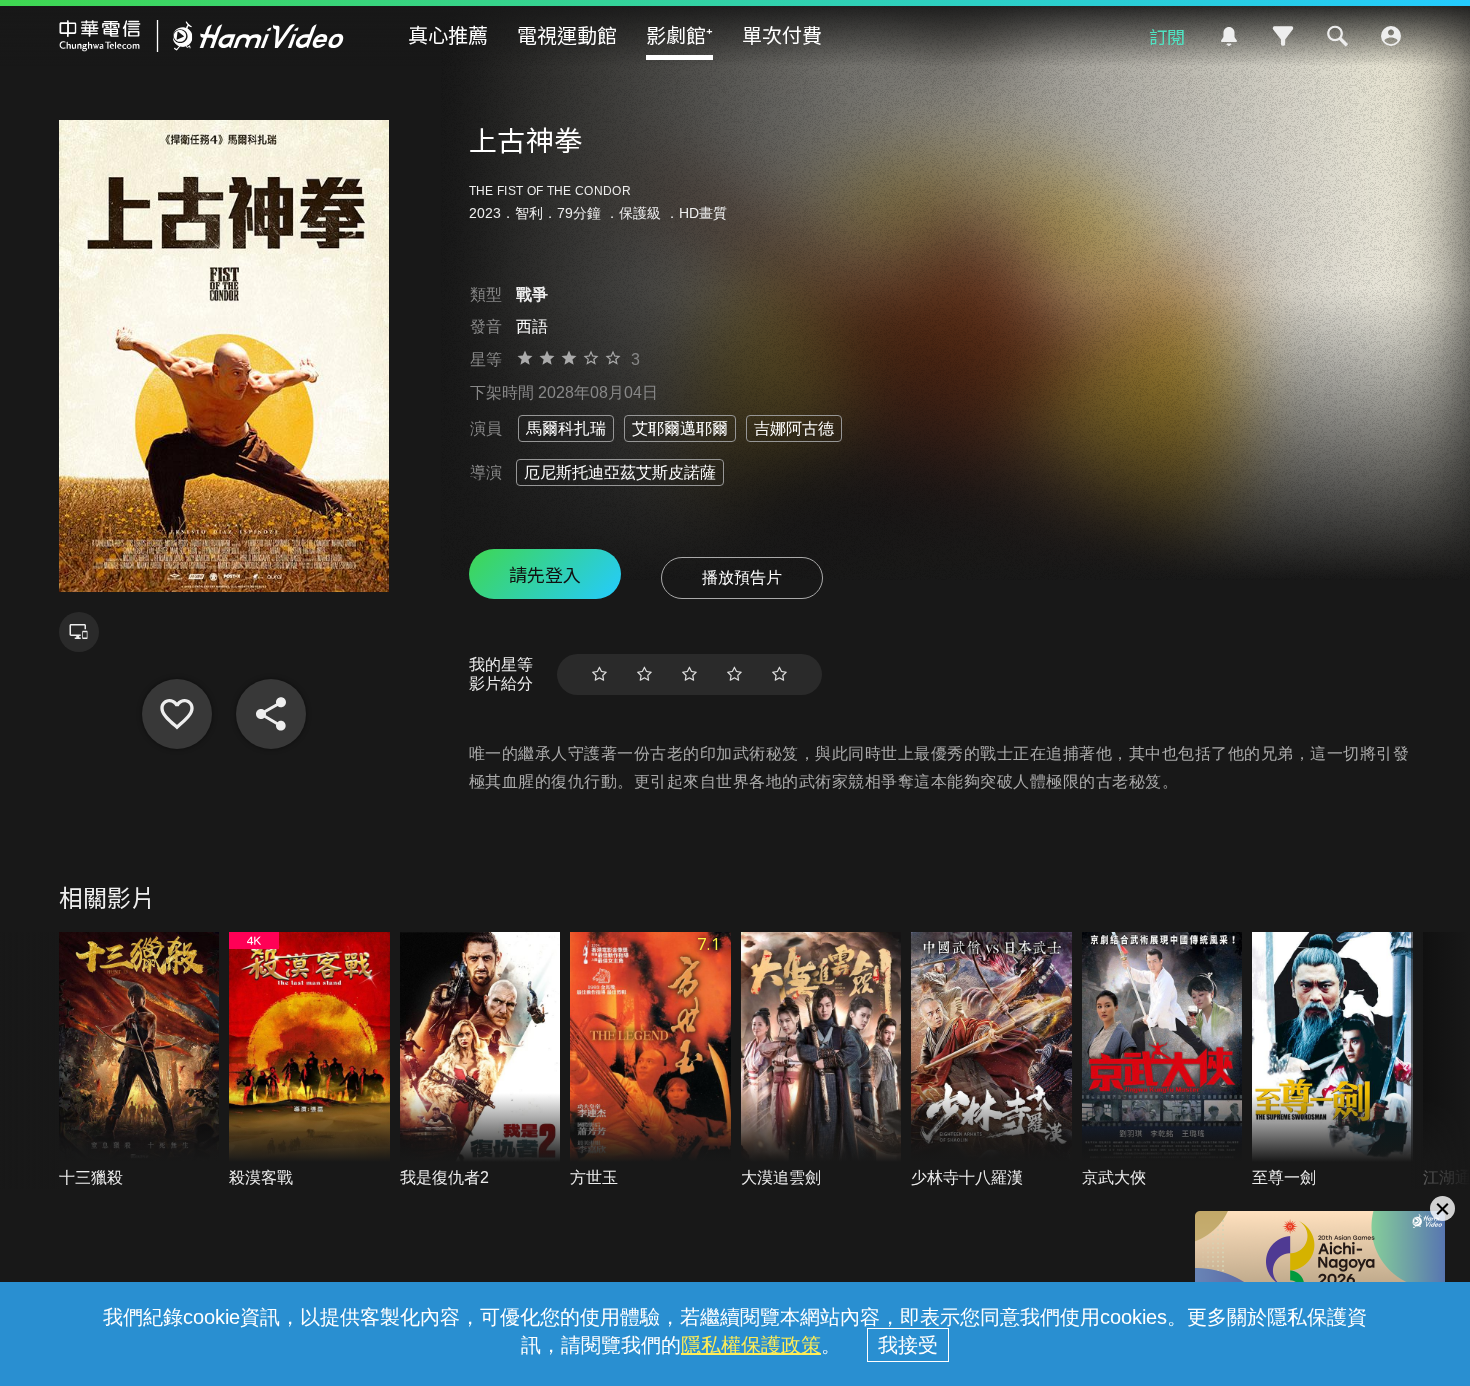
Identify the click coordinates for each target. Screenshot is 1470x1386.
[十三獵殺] (139, 1060)
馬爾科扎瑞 (566, 428)
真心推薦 (448, 34)
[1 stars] (599, 674)
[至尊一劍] (1332, 1060)
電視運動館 (567, 34)
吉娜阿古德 (794, 428)
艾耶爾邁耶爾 (680, 428)
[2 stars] (644, 674)
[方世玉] (650, 1060)
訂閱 (1167, 36)
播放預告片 (742, 577)
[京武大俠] (1162, 1060)
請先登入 (545, 574)
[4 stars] (734, 674)
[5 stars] (779, 674)
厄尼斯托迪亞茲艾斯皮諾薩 (620, 472)
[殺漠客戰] (309, 1060)
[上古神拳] (177, 714)
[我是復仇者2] (480, 1060)
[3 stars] (689, 674)
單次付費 (782, 34)
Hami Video (201, 36)
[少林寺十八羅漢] (991, 1060)
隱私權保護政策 (751, 1345)
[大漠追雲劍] (821, 1060)
